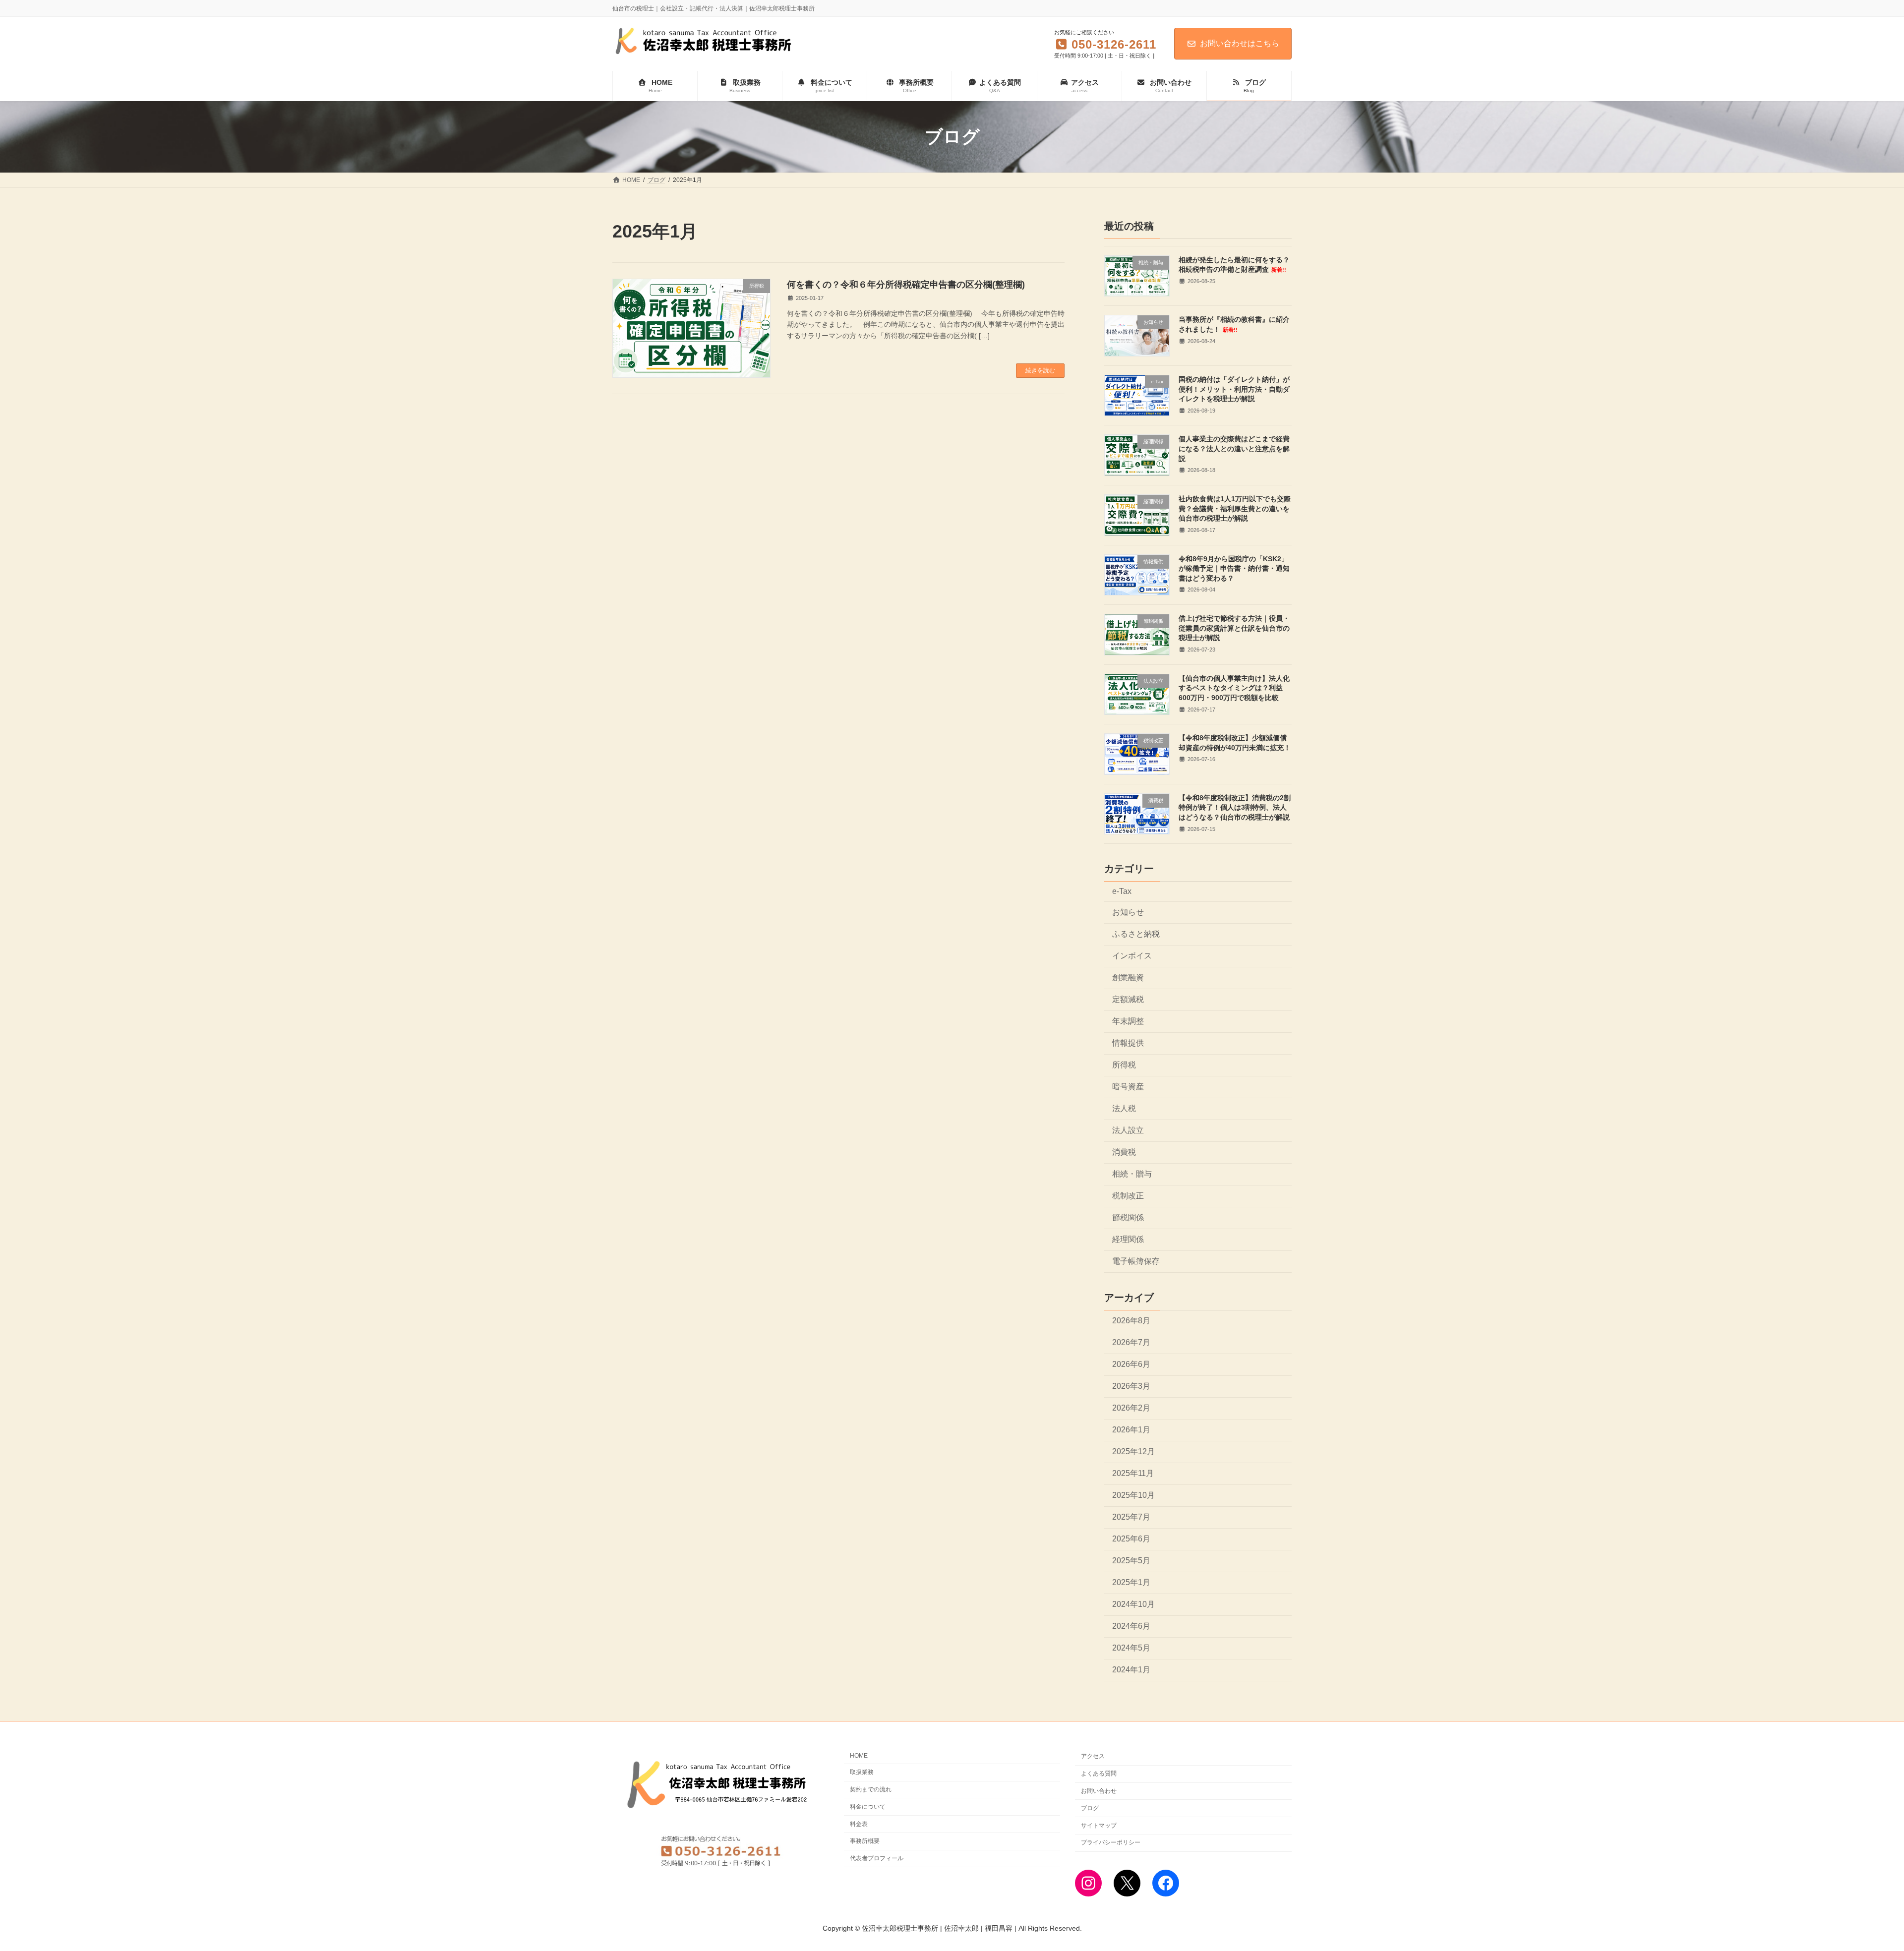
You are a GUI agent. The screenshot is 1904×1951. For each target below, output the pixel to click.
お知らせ (1128, 912)
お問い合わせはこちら (1240, 43)
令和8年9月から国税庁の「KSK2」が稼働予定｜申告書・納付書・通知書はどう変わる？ (1234, 568)
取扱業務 (862, 1772)
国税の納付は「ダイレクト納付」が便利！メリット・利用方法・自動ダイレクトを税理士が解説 (1234, 389)
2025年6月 (1131, 1539)
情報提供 (1128, 1043)
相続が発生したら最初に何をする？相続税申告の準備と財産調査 (1234, 265)
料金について (868, 1806)
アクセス (1093, 1756)
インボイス (1132, 956)
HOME (859, 1756)
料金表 (859, 1824)
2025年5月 (1131, 1561)
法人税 (1124, 1108)
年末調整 (1128, 1021)
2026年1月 (1131, 1430)
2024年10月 (1133, 1605)
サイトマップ (1099, 1825)
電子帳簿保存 (1136, 1262)
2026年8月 (1131, 1321)
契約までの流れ (871, 1789)
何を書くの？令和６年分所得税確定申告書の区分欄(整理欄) (906, 285)
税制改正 (1128, 1196)
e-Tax (1122, 891)
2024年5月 (1131, 1648)
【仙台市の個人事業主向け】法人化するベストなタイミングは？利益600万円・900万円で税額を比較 (1234, 688)
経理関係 (1128, 1240)
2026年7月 (1131, 1342)
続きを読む (1040, 370)
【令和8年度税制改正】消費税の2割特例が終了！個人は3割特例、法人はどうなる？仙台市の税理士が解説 (1235, 807)
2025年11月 (1133, 1473)
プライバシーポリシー (1111, 1842)
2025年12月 (1133, 1451)
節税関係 (1128, 1218)
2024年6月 (1131, 1626)
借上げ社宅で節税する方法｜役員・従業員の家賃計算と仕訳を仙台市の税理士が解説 (1234, 628)
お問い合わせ (1099, 1791)
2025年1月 (1131, 1582)
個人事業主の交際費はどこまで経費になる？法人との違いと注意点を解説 (1234, 449)
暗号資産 (1128, 1087)
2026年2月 (1131, 1408)
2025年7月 (1131, 1517)
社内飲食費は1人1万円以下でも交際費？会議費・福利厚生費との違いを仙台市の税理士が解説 (1235, 508)
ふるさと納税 (1136, 934)
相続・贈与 (1132, 1174)
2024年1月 (1131, 1670)
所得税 (1124, 1065)
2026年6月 (1131, 1364)
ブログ (1090, 1808)
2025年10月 (1133, 1495)
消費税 (1124, 1152)
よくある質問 (1099, 1774)
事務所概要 (865, 1841)
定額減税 (1128, 999)
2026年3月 (1131, 1386)
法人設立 (1128, 1130)
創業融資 (1128, 977)
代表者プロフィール (877, 1858)
